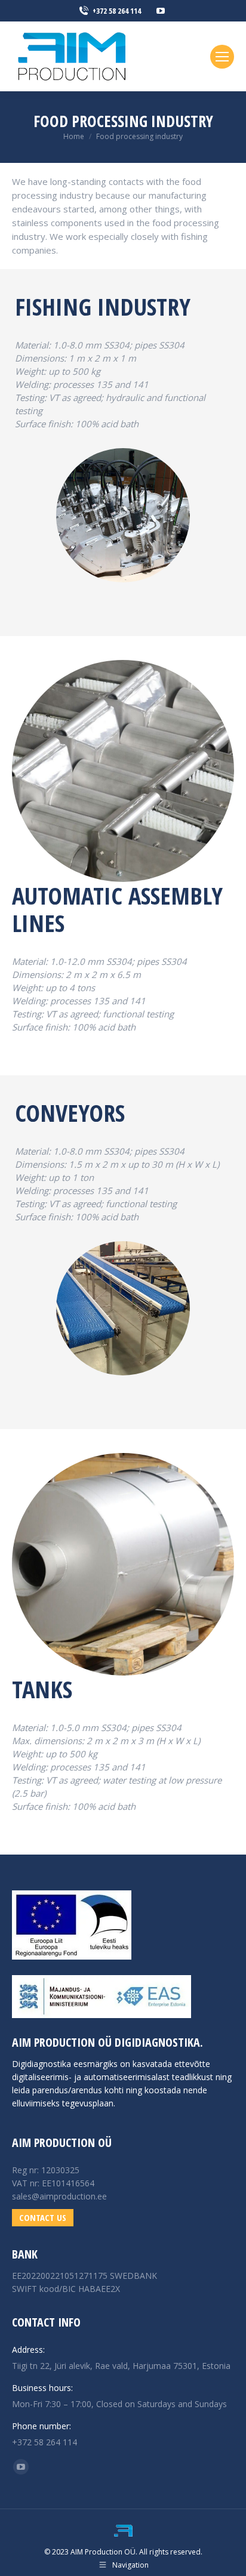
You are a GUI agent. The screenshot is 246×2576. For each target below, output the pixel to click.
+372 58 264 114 (117, 11)
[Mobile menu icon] (222, 57)
